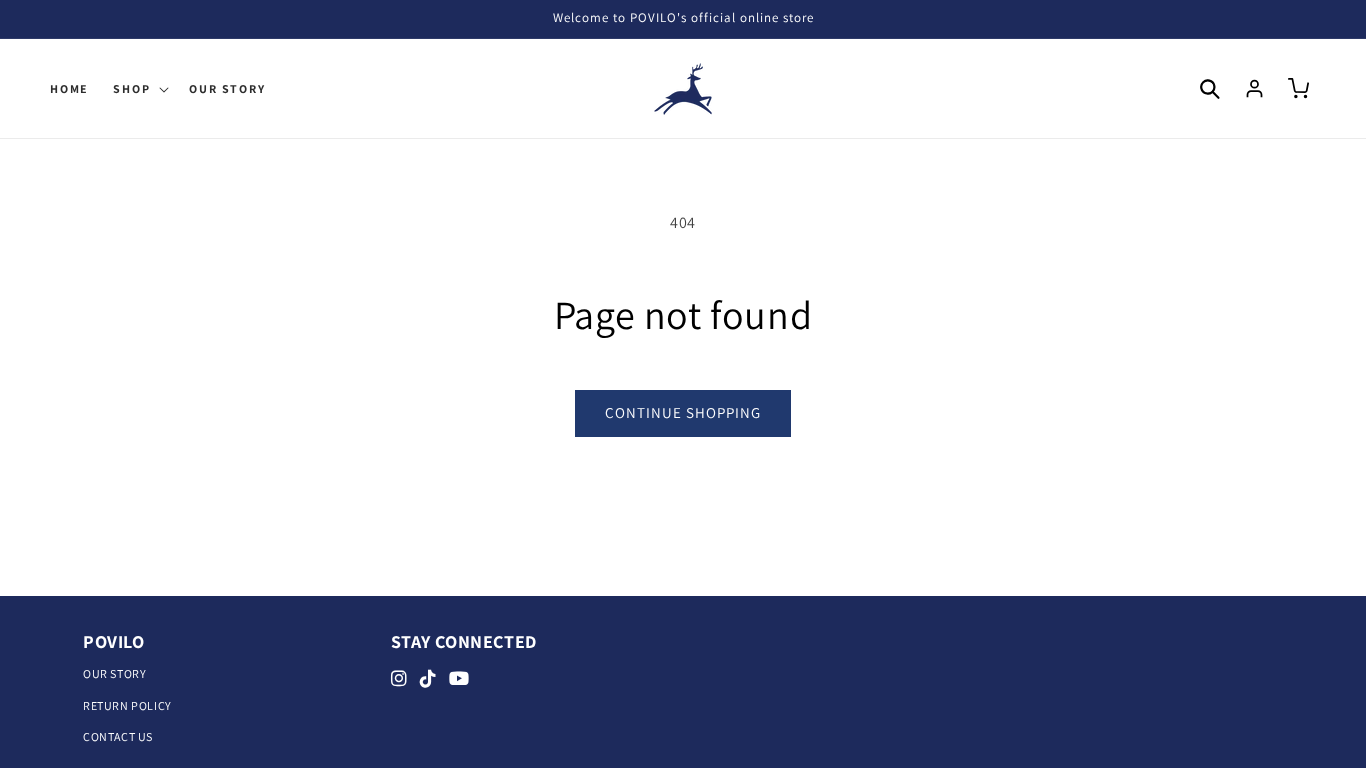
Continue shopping (683, 412)
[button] (139, 89)
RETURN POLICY (127, 705)
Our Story (114, 673)
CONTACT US (118, 736)
